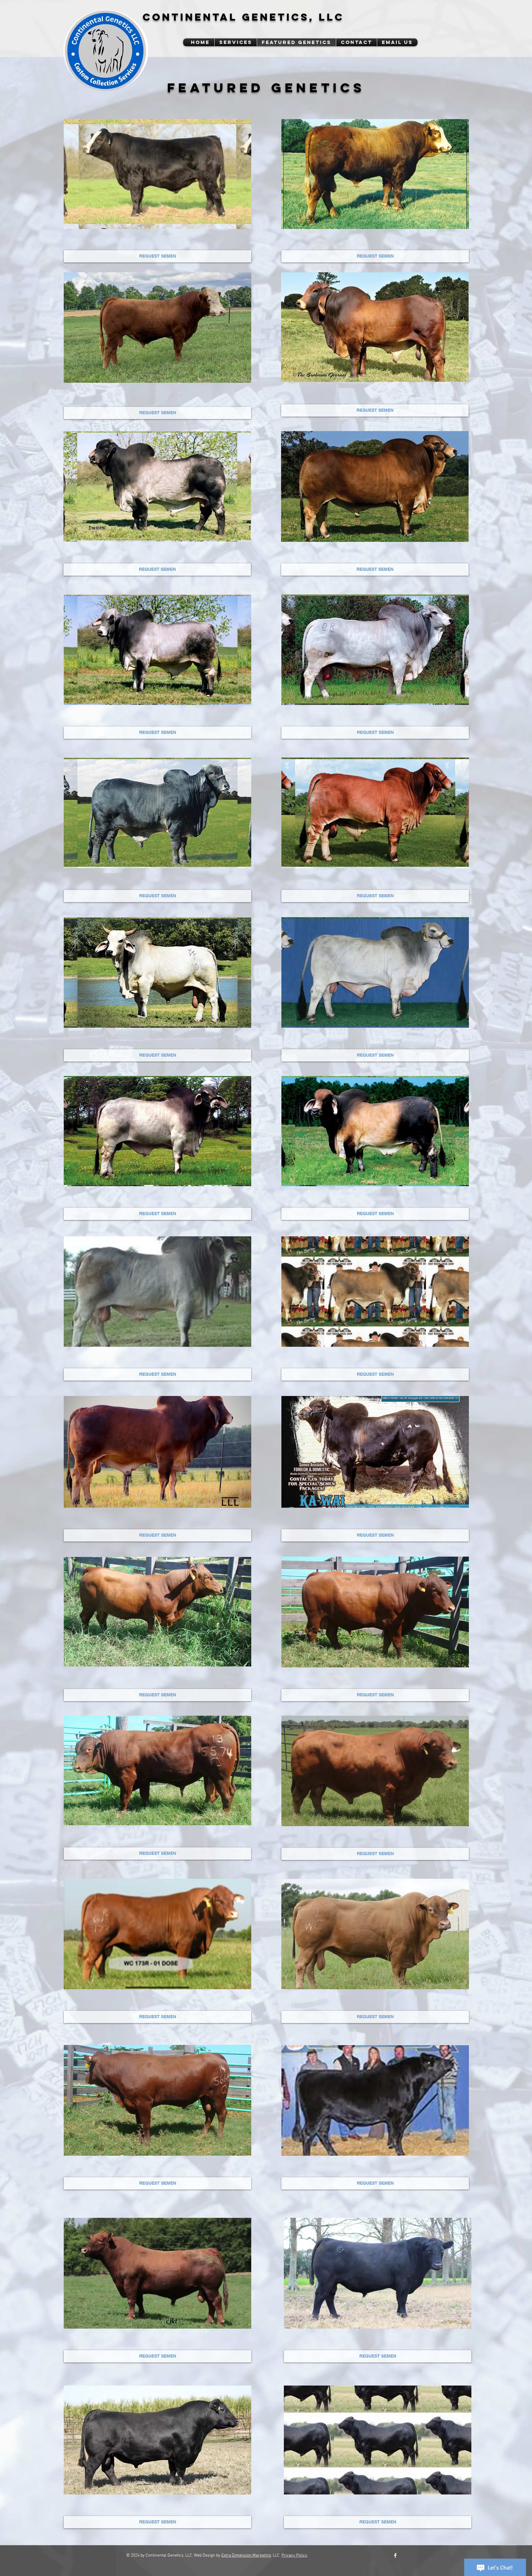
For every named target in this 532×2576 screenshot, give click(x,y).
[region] (157, 174)
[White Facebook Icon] (395, 2555)
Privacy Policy (294, 2556)
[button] (397, 42)
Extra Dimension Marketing (246, 2556)
